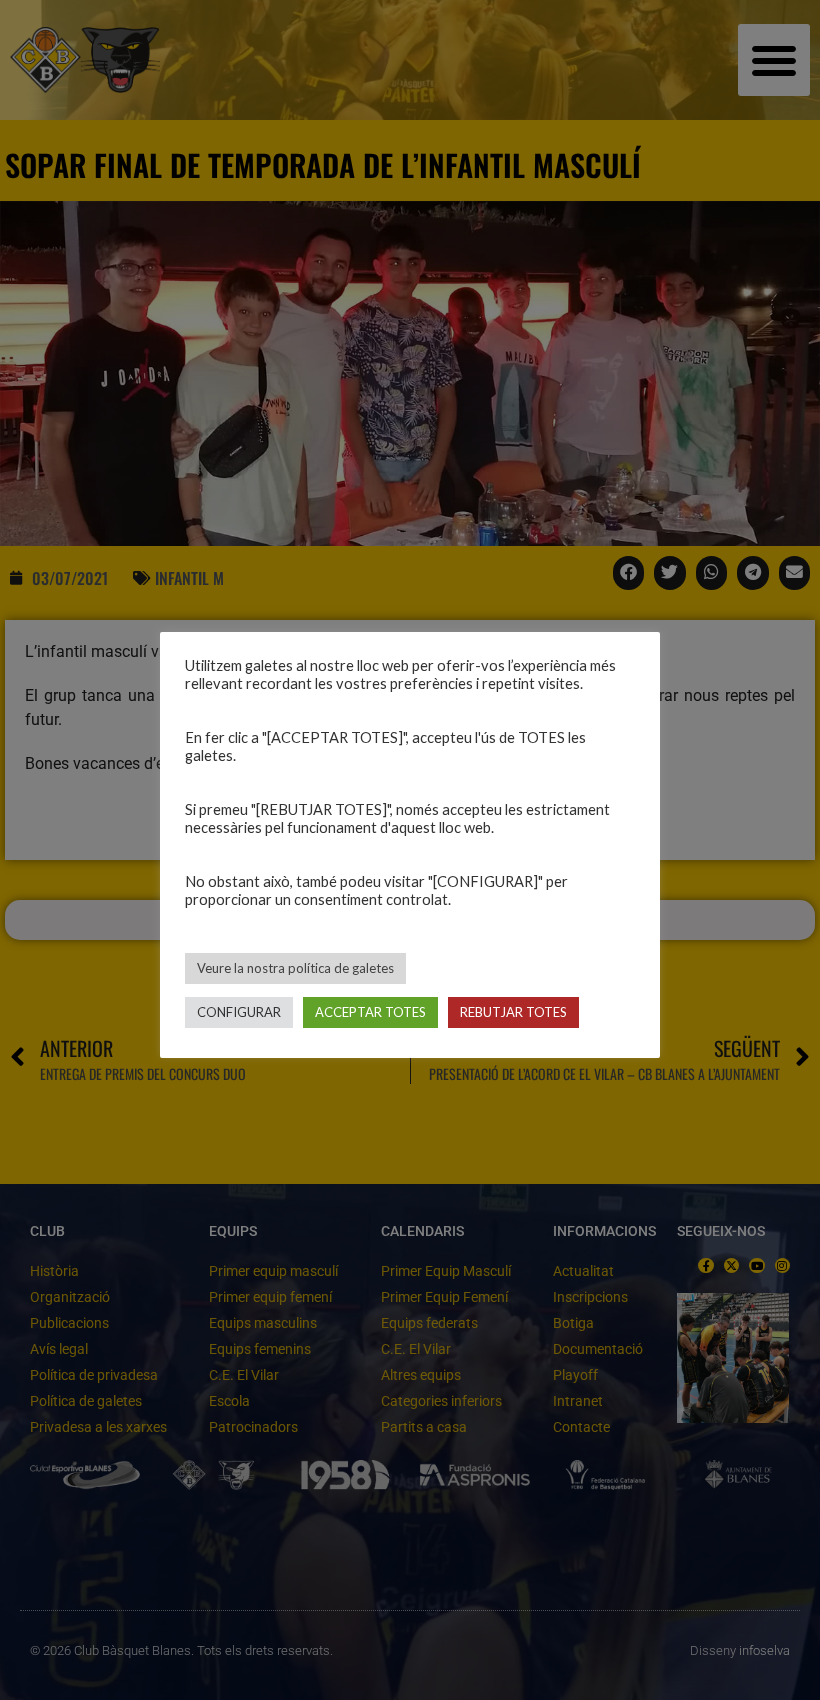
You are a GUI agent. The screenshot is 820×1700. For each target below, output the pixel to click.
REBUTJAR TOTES (513, 1012)
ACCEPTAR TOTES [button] (370, 1012)
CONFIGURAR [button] (239, 1012)
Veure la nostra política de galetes (295, 968)
